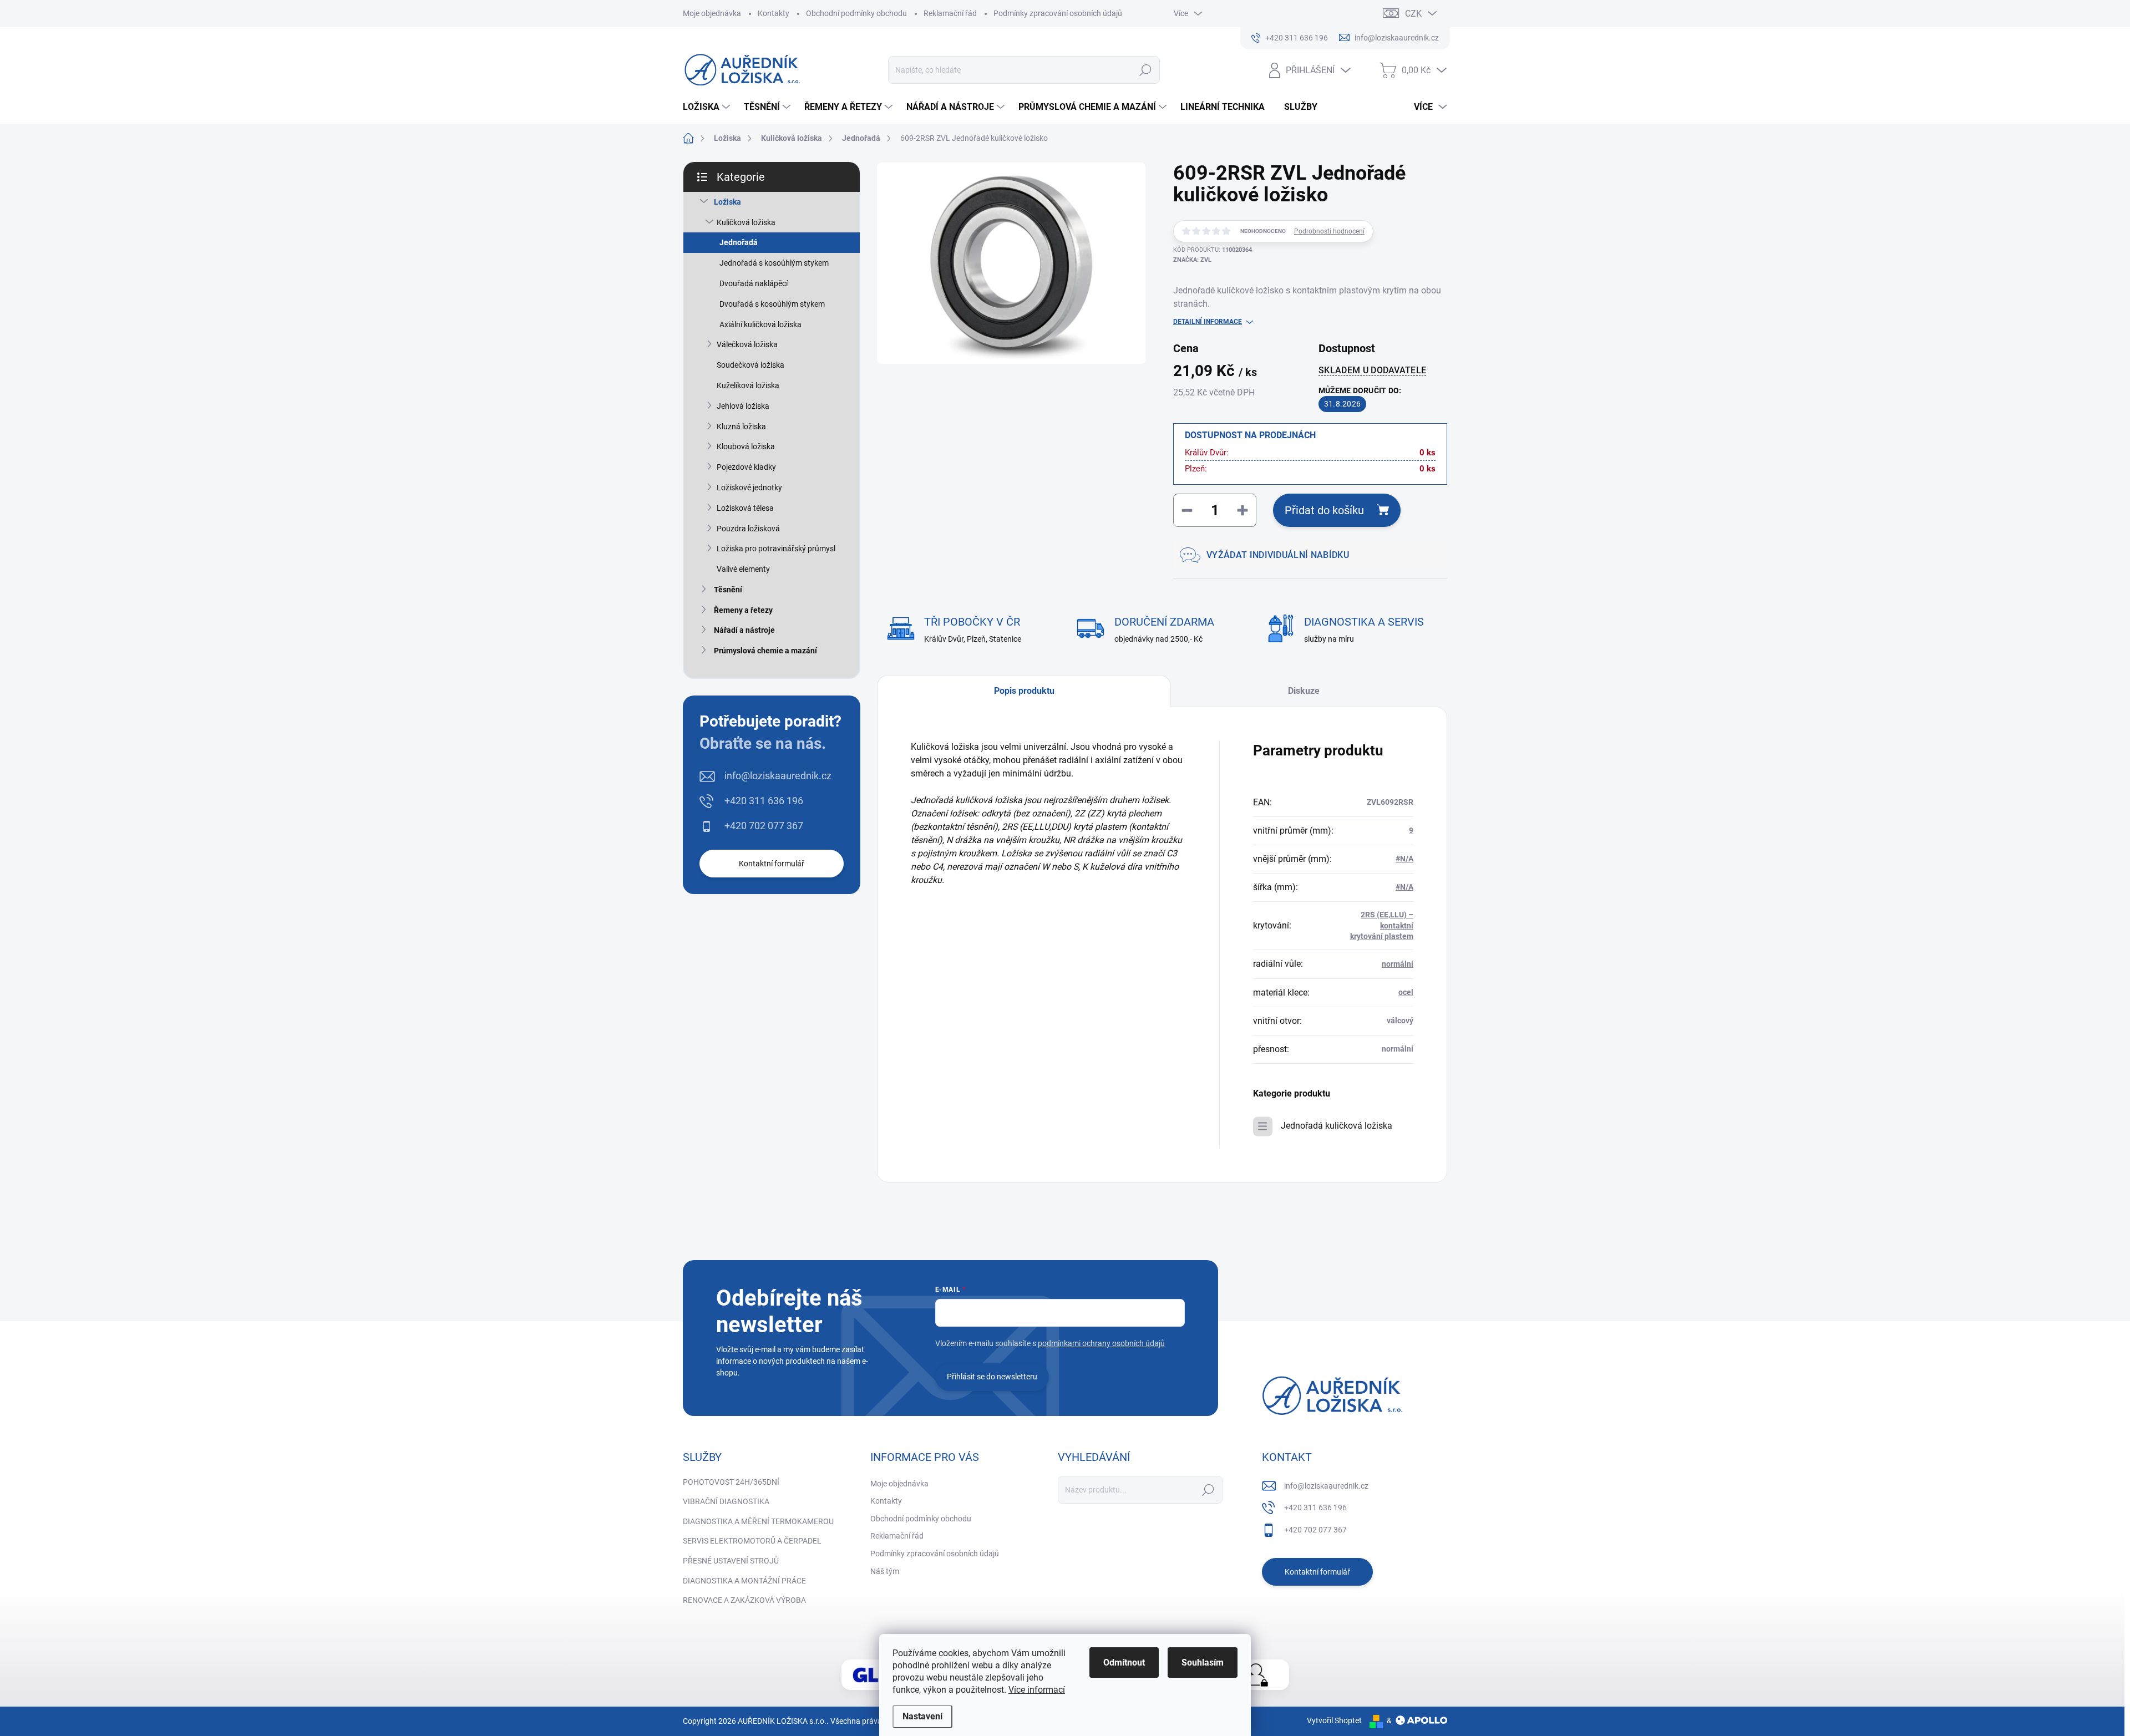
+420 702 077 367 (764, 826)
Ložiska (727, 202)
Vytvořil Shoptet (1334, 1720)
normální (1398, 964)
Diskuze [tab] (1304, 691)
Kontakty (774, 13)
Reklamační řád (950, 13)
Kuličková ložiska (746, 222)
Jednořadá (739, 242)
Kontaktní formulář (772, 864)
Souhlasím (1203, 1663)
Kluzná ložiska (741, 427)
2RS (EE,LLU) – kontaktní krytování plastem (1382, 925)
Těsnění (728, 590)
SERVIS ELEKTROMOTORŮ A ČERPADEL (752, 1541)
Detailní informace (1208, 322)
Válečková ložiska (747, 344)
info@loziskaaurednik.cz (778, 776)
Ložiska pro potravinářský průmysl (776, 549)
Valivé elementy (743, 569)
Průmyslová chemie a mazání (765, 651)
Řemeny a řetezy (743, 610)
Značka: (1192, 260)
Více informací (1037, 1690)
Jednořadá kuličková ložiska (1337, 1126)
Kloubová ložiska (746, 446)
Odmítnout (1124, 1663)
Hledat (1146, 70)
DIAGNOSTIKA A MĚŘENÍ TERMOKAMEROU (758, 1521)
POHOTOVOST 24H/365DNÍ (731, 1482)
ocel (1406, 992)
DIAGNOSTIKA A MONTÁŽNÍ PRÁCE (744, 1581)
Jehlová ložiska (743, 406)
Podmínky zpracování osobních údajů (1058, 13)
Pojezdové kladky (746, 467)
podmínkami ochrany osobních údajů (1101, 1343)
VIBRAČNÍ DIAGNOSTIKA (726, 1501)
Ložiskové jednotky (749, 488)
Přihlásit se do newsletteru (992, 1377)
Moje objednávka (712, 13)
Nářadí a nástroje (744, 630)
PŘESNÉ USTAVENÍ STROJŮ (731, 1561)
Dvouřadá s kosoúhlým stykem (772, 304)
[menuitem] (708, 107)
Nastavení (922, 1716)
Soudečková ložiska (750, 365)
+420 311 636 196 (764, 801)
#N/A (1404, 859)
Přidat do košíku (1324, 510)
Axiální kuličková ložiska (760, 324)
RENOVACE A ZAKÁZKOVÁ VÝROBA (744, 1600)
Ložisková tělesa (745, 508)
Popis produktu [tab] (1024, 691)
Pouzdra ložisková (748, 529)
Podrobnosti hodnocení (1329, 231)
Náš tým (885, 1571)
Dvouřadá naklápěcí (754, 283)
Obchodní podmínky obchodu (856, 13)
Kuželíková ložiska (748, 385)
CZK (1413, 14)
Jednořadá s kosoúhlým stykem (774, 263)
